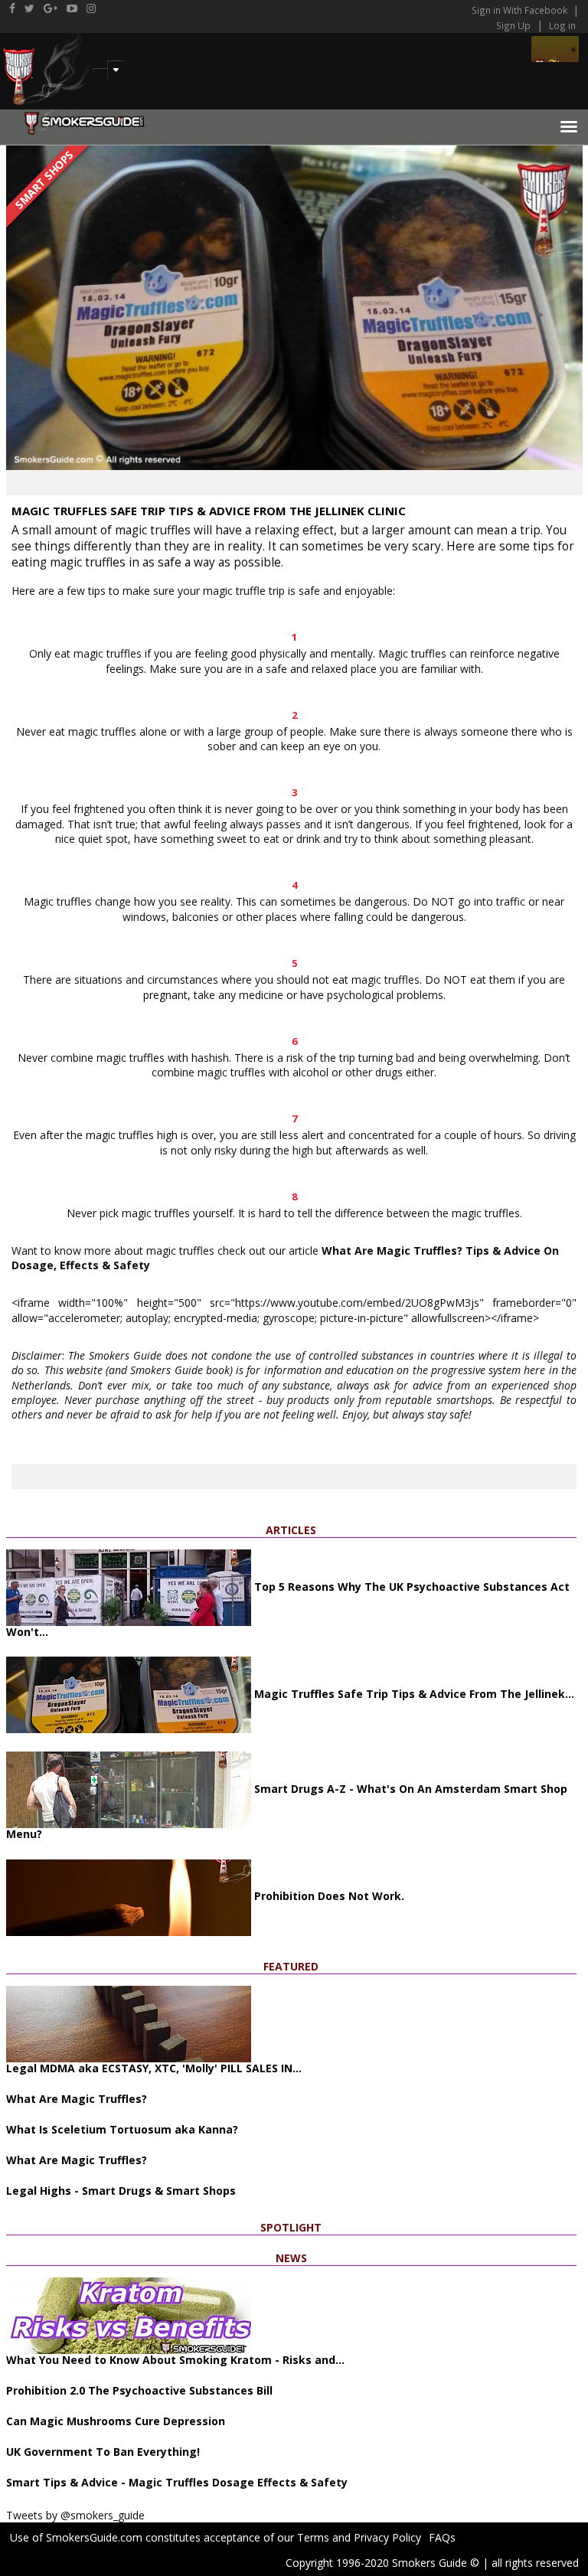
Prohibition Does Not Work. (328, 1896)
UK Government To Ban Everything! (103, 2452)
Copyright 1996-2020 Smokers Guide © (382, 2563)
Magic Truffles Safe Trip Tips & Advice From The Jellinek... (413, 1694)
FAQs (442, 2537)
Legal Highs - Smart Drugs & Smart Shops (121, 2191)
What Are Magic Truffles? (77, 2099)
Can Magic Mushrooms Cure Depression (116, 2421)
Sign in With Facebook (521, 10)
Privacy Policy (387, 2537)
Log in (562, 25)
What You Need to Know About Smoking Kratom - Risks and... (175, 2360)
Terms (313, 2537)
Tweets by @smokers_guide (75, 2515)
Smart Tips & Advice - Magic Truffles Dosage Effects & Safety (177, 2482)
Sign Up (513, 25)
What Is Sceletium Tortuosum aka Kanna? (122, 2129)
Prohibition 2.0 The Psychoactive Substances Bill (139, 2390)
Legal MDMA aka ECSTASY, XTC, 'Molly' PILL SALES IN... (154, 2068)
